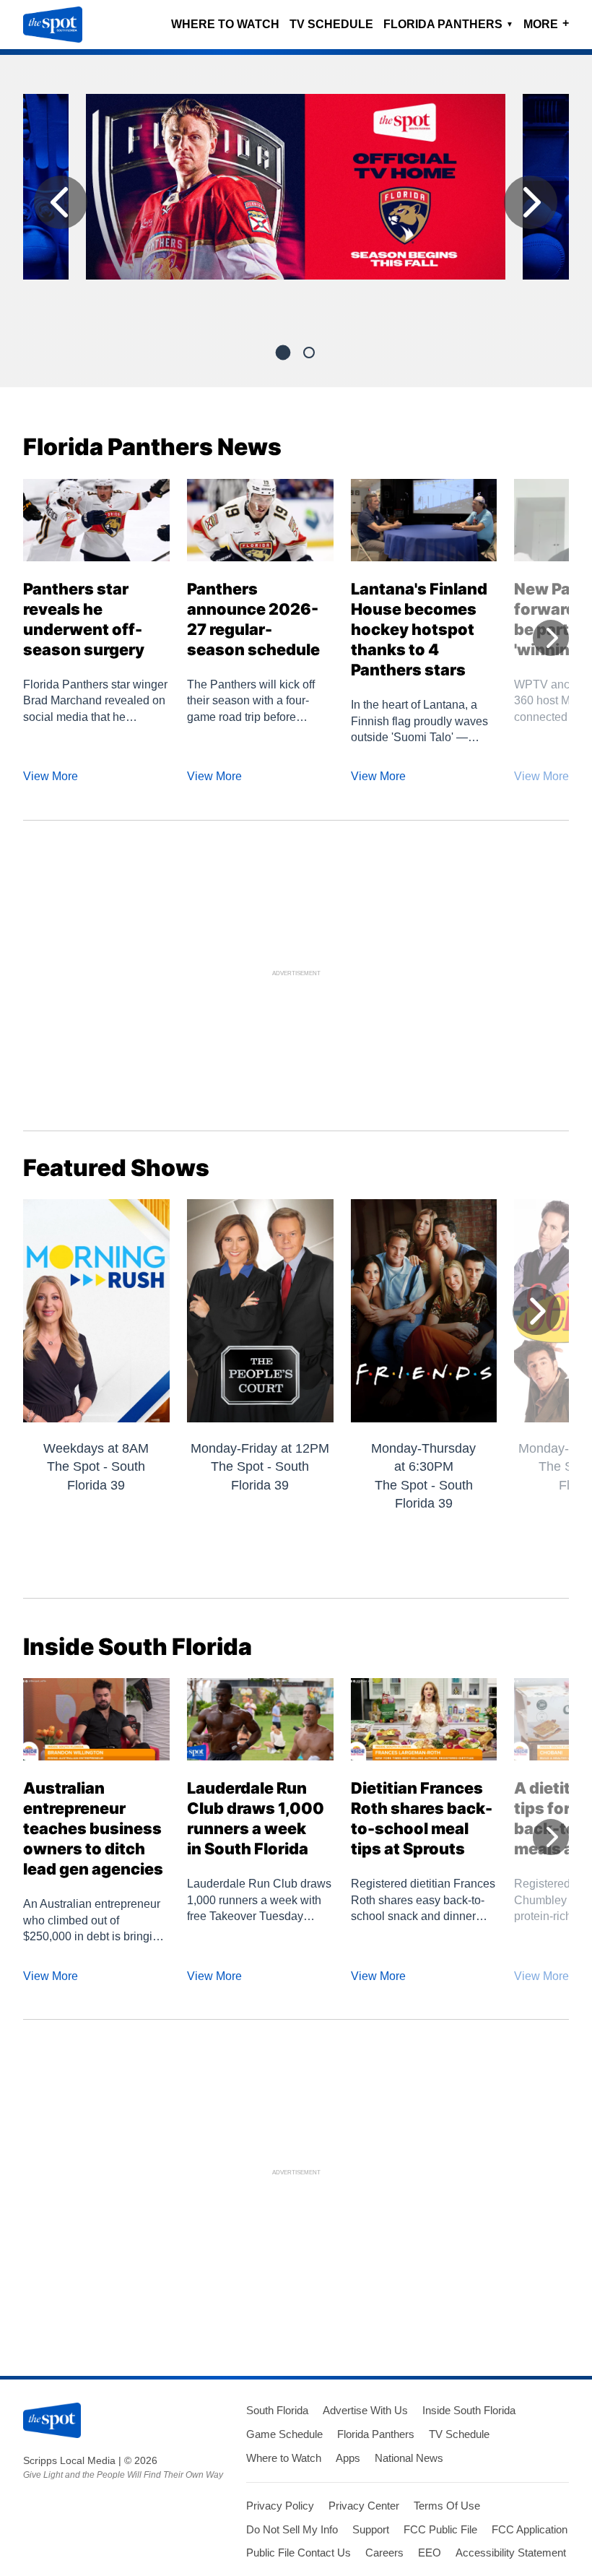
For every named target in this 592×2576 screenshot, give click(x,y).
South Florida (277, 2410)
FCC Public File (440, 2529)
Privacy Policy (280, 2506)
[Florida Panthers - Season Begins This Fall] (296, 193)
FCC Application (530, 2529)
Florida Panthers (448, 24)
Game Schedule (284, 2434)
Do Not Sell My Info (292, 2529)
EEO (430, 2553)
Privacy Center (364, 2506)
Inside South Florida (469, 2410)
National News (409, 2458)
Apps (348, 2458)
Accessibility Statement (511, 2553)
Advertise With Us (365, 2410)
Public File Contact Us (299, 2553)
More (546, 23)
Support (371, 2529)
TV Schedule (331, 24)
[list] (296, 206)
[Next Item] (531, 202)
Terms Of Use (447, 2506)
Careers (384, 2553)
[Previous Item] (61, 202)
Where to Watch (225, 24)
